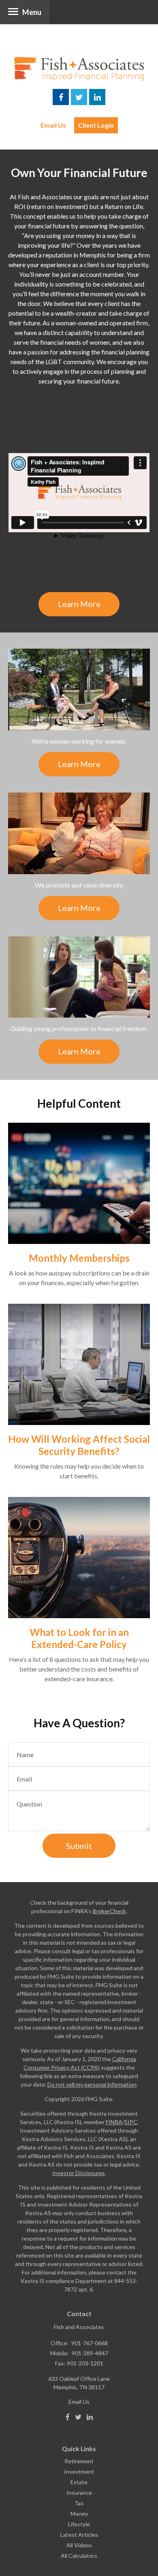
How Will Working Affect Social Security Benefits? (79, 1445)
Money (79, 2514)
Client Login (96, 125)
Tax (79, 2503)
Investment (79, 2472)
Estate (79, 2482)
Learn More (79, 604)
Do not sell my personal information (92, 2084)
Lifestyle (79, 2524)
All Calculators (79, 2556)
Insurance (79, 2493)
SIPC (131, 2122)
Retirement (79, 2461)
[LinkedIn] (90, 2417)
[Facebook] (68, 2417)
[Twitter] (78, 2417)
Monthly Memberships (79, 1258)
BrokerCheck (109, 1911)
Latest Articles (79, 2535)
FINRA (114, 2122)
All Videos (79, 2545)
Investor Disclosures (79, 2173)
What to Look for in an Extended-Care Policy (79, 1638)
